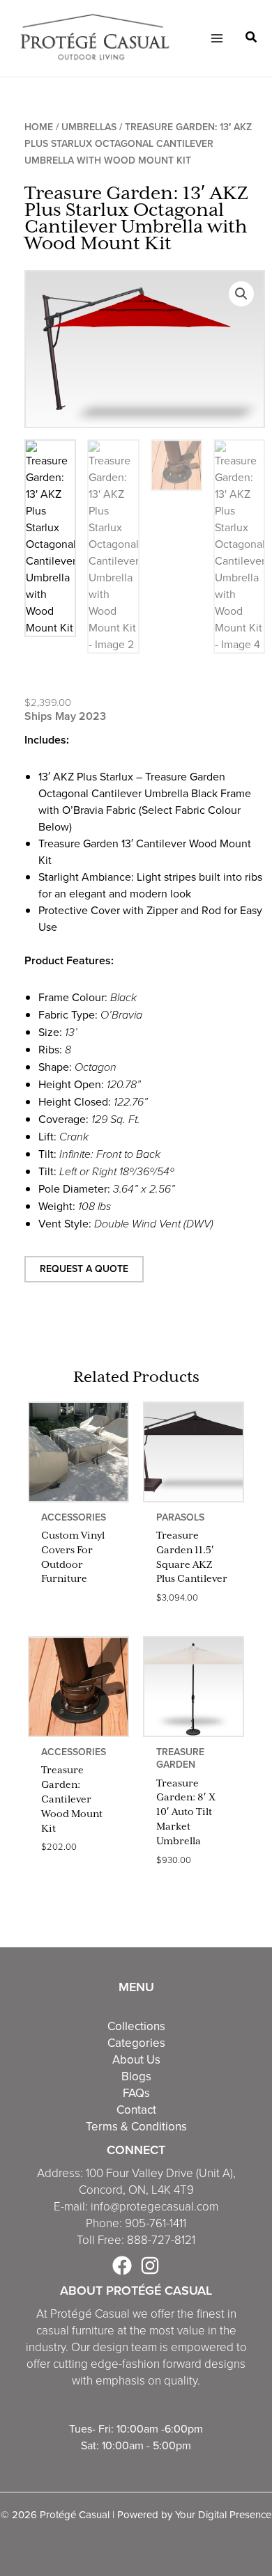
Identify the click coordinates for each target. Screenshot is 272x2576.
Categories (136, 2043)
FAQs (136, 2093)
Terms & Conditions (136, 2126)
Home (39, 127)
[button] (252, 39)
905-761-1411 (156, 2223)
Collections (136, 2026)
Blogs (136, 2076)
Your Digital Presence (223, 2514)
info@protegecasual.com (154, 2207)
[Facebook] (122, 2265)
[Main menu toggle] (216, 38)
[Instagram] (150, 2265)
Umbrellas (89, 127)
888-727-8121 (161, 2240)
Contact (136, 2110)
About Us (136, 2059)
